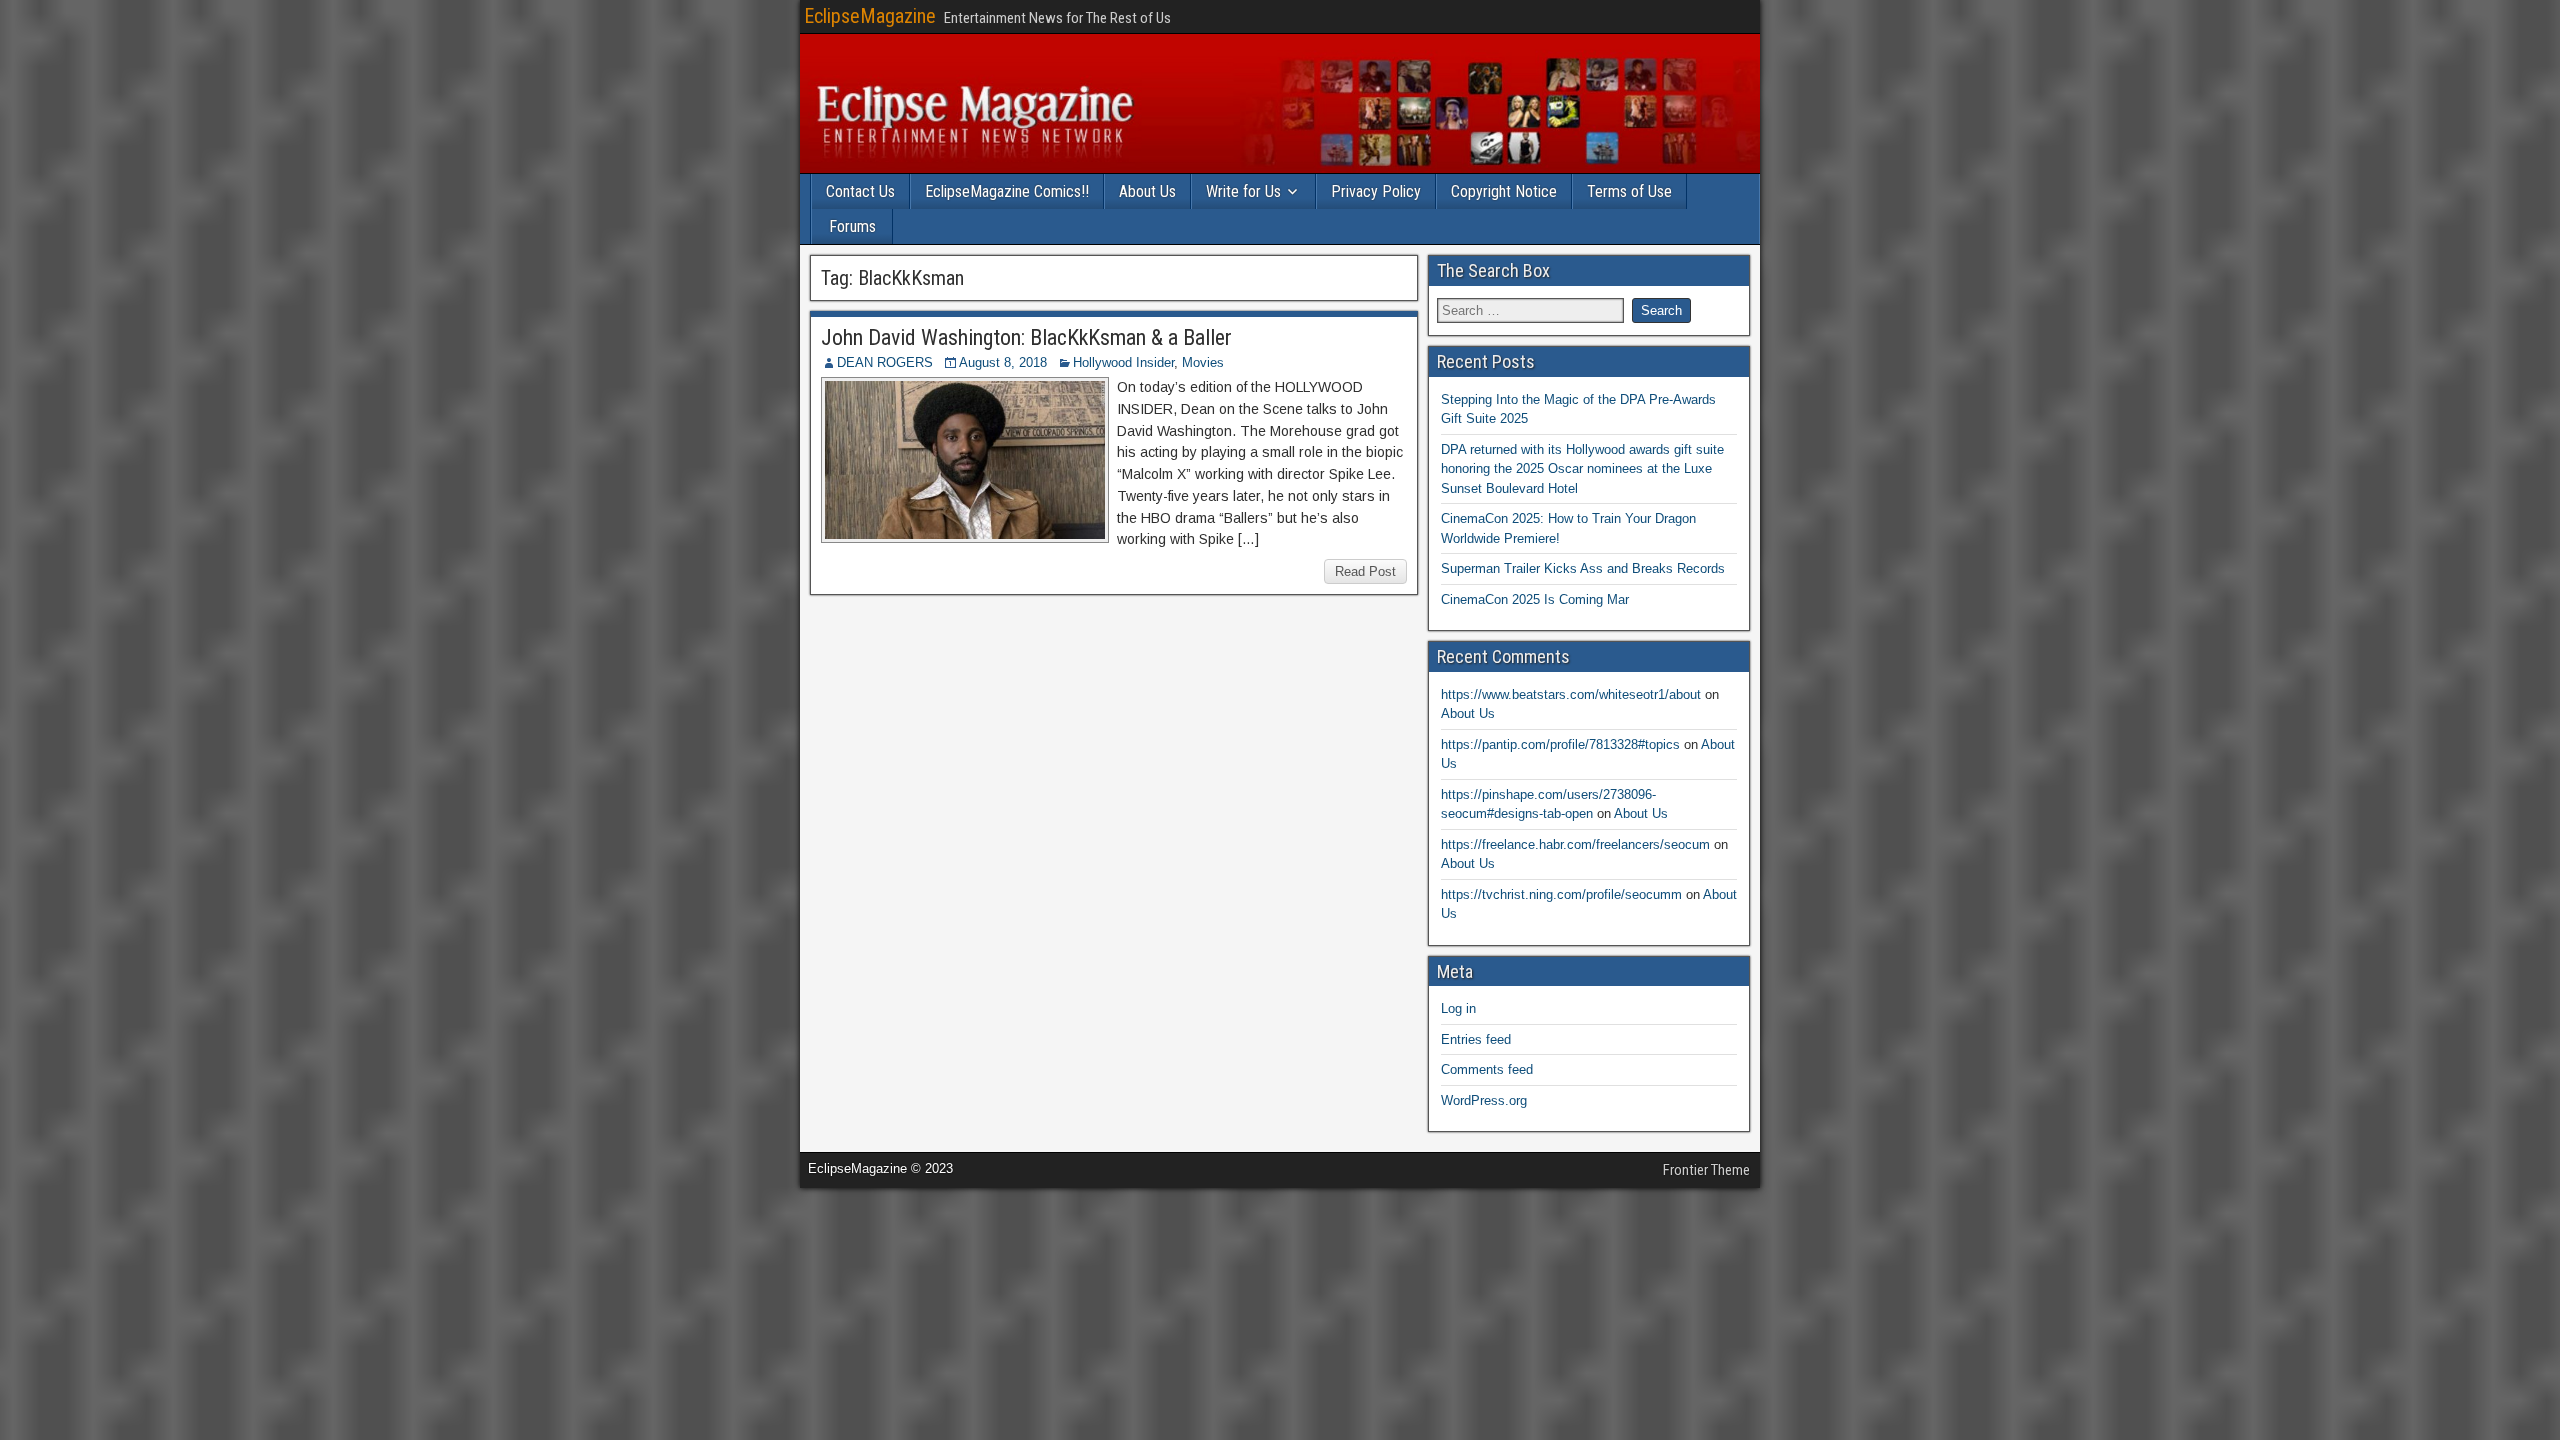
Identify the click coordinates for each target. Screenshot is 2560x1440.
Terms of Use (1629, 191)
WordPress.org (1484, 1100)
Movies (1203, 362)
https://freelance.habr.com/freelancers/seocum (1575, 844)
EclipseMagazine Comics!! (1007, 191)
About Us (1147, 191)
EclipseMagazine (870, 16)
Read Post (1365, 571)
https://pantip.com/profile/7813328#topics (1560, 744)
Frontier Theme (1706, 1170)
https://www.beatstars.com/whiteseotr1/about (1571, 694)
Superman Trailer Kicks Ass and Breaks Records (1583, 568)
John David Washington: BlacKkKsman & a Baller (1026, 337)
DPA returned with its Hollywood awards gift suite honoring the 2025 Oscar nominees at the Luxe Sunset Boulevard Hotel (1582, 469)
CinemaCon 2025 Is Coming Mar (1535, 599)
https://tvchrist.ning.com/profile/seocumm (1561, 894)
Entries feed (1476, 1039)
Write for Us (1243, 191)
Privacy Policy (1376, 191)
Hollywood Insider (1123, 362)
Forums (852, 226)
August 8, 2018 (1003, 362)
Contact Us (860, 191)
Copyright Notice (1504, 191)
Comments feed (1487, 1069)
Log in (1458, 1008)
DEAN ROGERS (885, 362)
